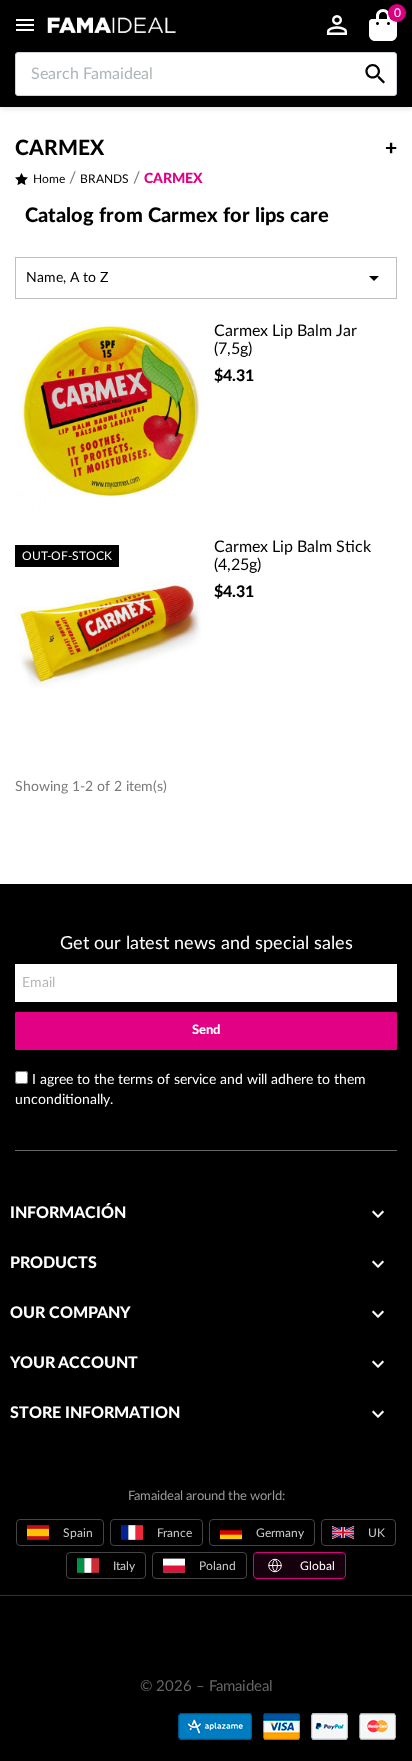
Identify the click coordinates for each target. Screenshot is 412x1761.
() (396, 14)
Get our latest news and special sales (206, 944)
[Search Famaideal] (375, 52)
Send (206, 1030)
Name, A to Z (206, 278)
